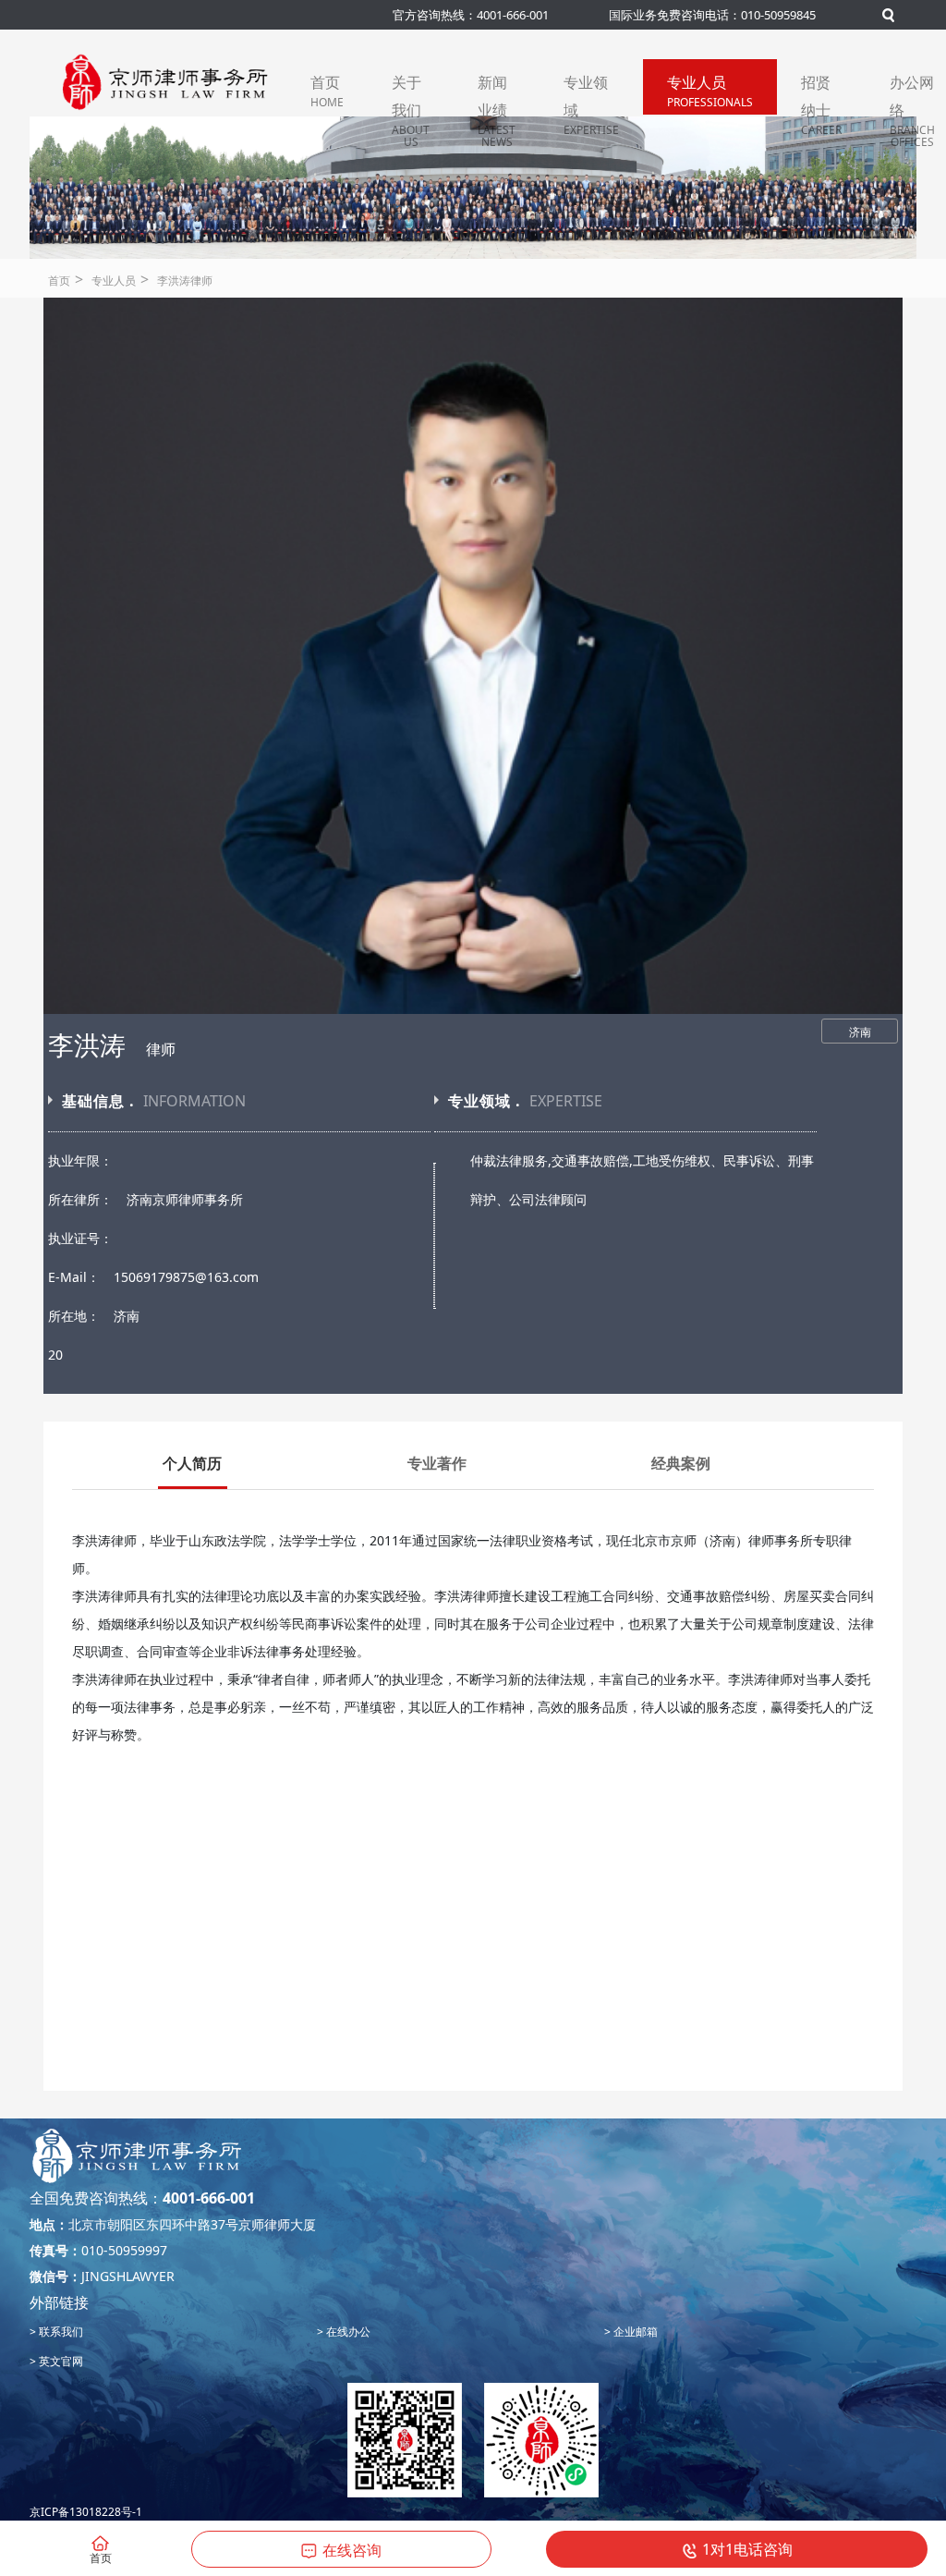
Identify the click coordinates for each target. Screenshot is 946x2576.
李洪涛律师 (185, 281)
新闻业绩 (497, 93)
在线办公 (347, 2332)
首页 (327, 91)
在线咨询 (352, 2550)
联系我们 (60, 2332)
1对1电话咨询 (747, 2549)
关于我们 (411, 93)
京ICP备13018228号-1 (86, 2512)
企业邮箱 (634, 2332)
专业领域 (591, 93)
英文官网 (60, 2361)
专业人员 (710, 91)
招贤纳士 (821, 93)
